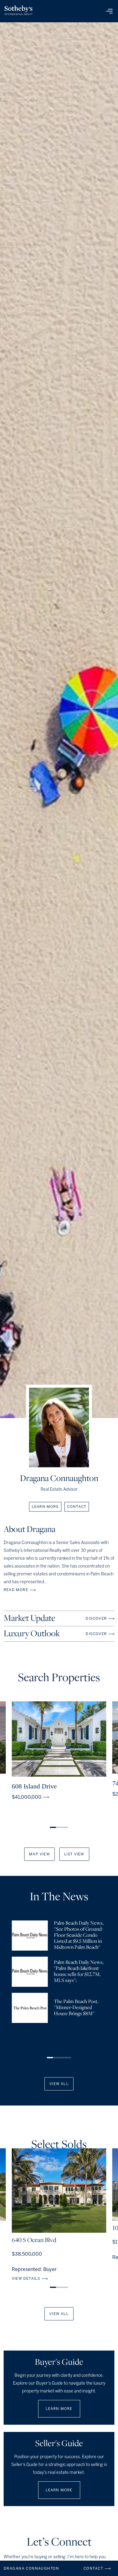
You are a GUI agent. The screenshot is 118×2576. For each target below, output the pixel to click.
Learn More (59, 2409)
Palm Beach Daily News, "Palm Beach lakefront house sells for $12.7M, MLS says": (79, 1972)
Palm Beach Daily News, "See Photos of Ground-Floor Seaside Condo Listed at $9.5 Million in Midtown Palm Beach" (79, 1936)
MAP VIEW (39, 1854)
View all (59, 2084)
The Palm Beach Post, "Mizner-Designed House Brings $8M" (76, 2008)
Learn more (45, 1507)
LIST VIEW (74, 1854)
